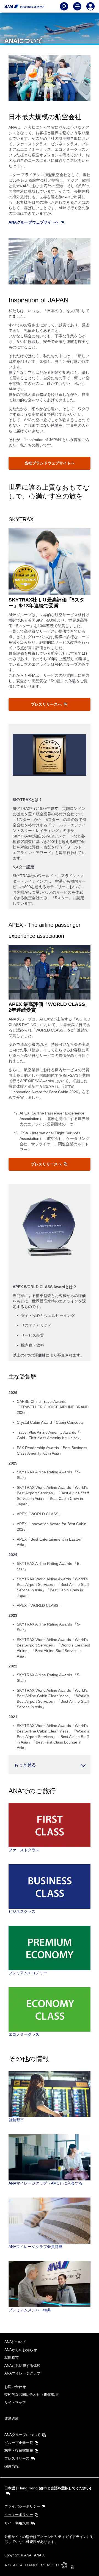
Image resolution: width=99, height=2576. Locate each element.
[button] (50, 1764)
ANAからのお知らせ (21, 2350)
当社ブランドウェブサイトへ (50, 463)
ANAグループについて (22, 2435)
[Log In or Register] (90, 6)
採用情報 (12, 2466)
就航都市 (12, 2358)
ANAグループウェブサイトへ (34, 222)
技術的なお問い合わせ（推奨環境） (33, 2394)
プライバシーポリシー (22, 2506)
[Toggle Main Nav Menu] (77, 6)
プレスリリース (17, 2458)
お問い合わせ (15, 2387)
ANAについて (15, 2342)
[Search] (64, 6)
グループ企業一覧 (19, 2443)
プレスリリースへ (47, 704)
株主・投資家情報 (19, 2450)
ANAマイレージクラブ (22, 2373)
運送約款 (12, 2418)
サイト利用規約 (17, 2523)
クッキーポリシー (19, 2515)
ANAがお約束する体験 (22, 2366)
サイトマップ (15, 2402)
